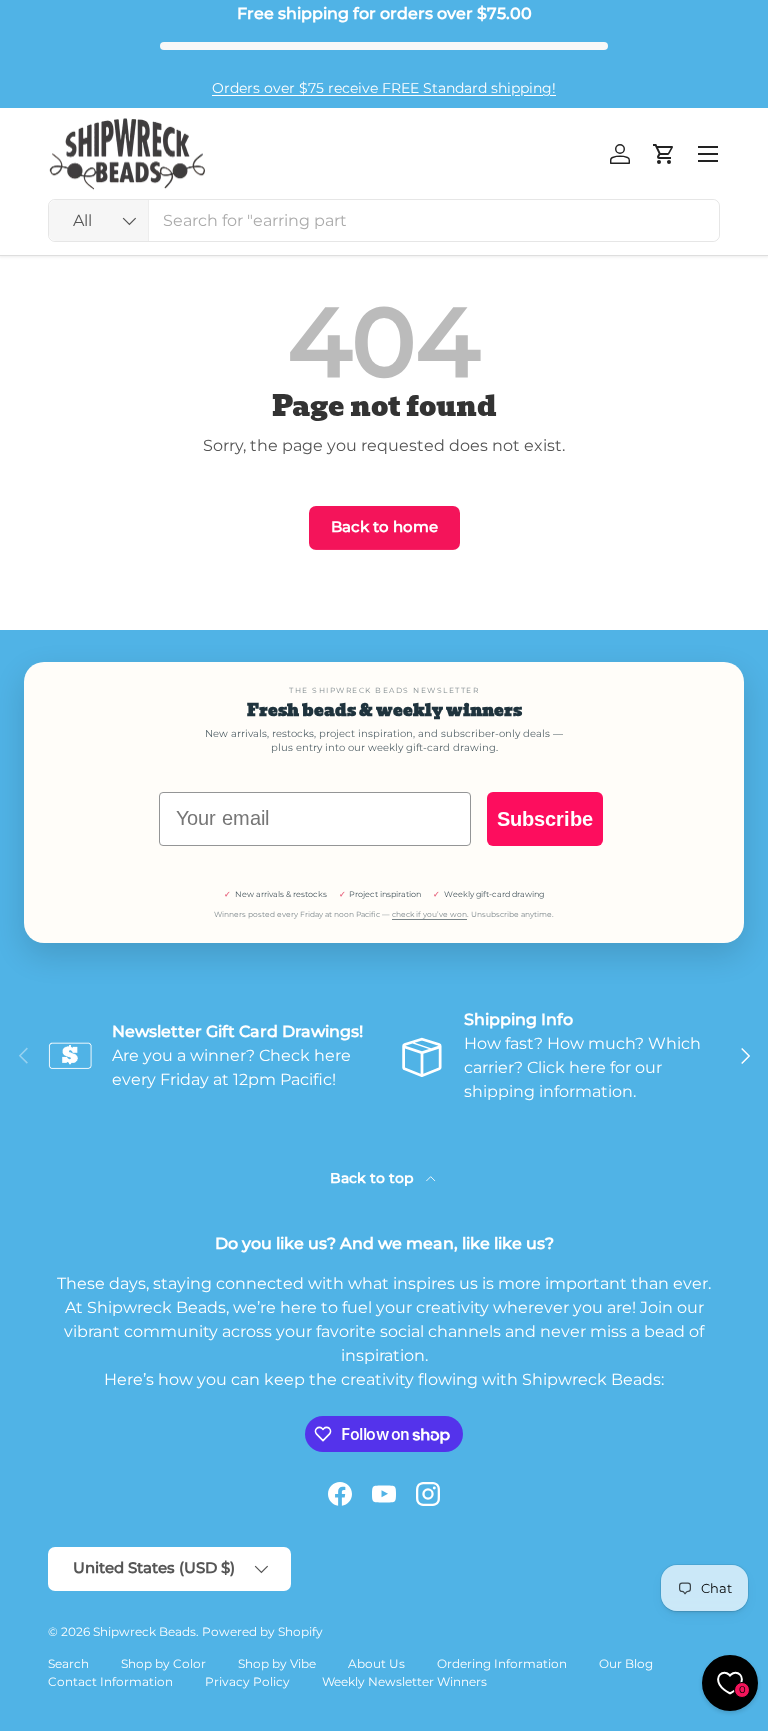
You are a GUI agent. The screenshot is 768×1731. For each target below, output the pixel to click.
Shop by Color (163, 1663)
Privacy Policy (247, 1681)
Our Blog (626, 1663)
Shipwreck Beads (144, 1631)
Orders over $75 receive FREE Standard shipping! (384, 88)
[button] (664, 154)
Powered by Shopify (262, 1631)
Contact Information (110, 1681)
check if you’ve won (429, 914)
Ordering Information (502, 1663)
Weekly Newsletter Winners (404, 1681)
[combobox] (384, 220)
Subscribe (545, 819)
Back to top (374, 1178)
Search (68, 1663)
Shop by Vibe (277, 1663)
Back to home (384, 527)
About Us (376, 1663)
